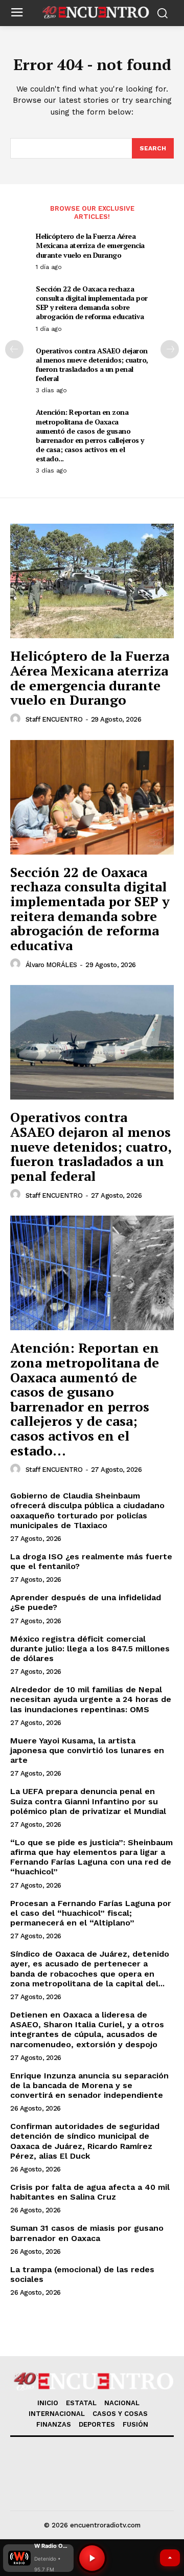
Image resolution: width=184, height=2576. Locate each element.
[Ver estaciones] (170, 2558)
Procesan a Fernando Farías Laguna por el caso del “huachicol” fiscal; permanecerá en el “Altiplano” (91, 1913)
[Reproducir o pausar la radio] (92, 2558)
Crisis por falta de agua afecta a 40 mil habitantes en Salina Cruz (90, 2192)
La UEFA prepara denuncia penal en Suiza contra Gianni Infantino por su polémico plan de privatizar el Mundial (88, 1801)
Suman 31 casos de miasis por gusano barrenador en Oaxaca (87, 2233)
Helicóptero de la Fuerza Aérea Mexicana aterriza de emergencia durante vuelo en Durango (90, 245)
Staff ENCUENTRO (54, 719)
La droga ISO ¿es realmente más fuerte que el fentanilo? (91, 1561)
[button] (38, 2558)
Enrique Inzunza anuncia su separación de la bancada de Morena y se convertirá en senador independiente (89, 2085)
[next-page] (170, 349)
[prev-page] (14, 349)
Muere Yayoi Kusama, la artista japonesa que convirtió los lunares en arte (87, 1750)
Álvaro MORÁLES (51, 965)
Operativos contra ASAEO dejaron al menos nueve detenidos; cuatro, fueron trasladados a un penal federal (92, 365)
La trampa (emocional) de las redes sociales (82, 2274)
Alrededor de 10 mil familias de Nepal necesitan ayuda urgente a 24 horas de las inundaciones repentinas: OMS (91, 1699)
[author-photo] (17, 719)
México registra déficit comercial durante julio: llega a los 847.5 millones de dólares (90, 1649)
